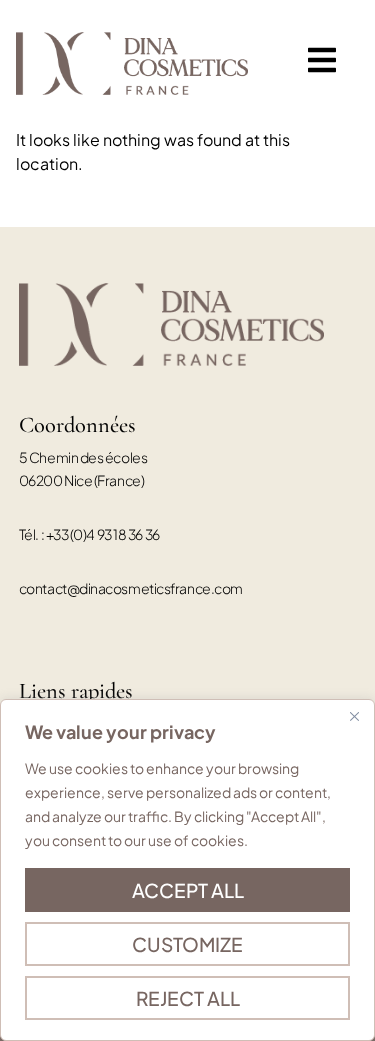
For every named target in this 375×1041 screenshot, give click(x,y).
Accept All (188, 890)
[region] (187, 870)
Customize (187, 944)
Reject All (188, 998)
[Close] (354, 716)
